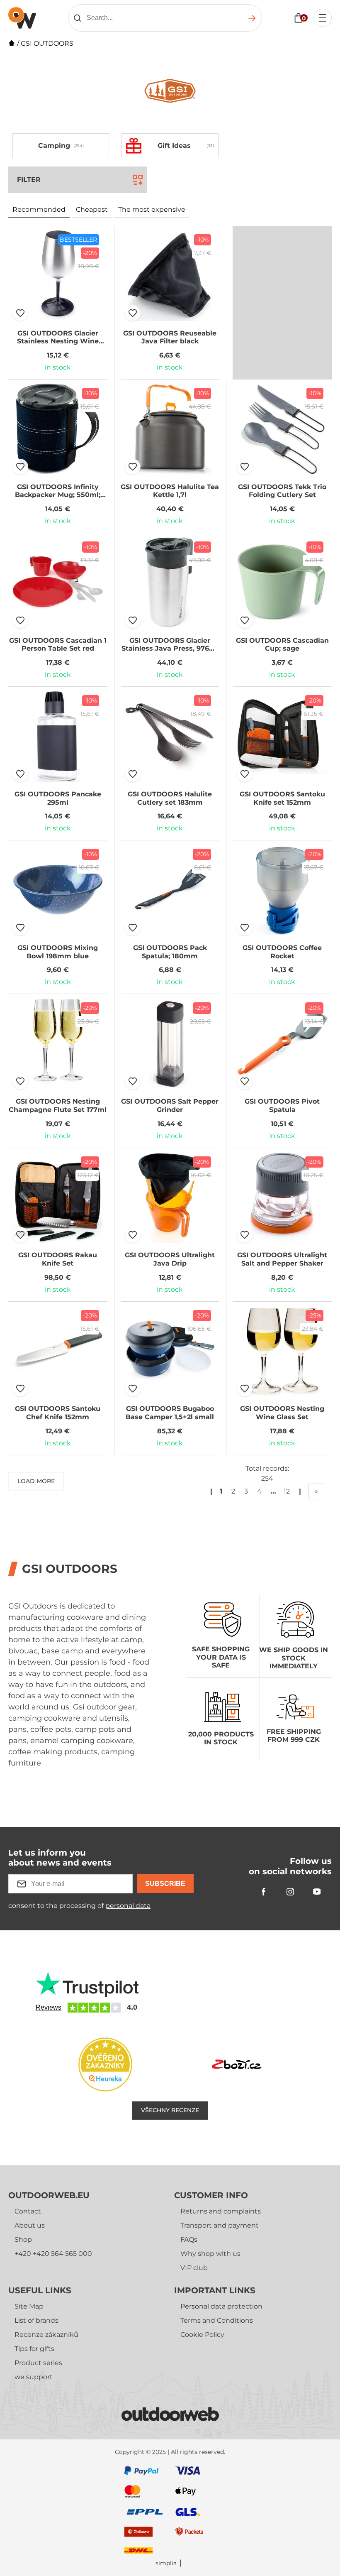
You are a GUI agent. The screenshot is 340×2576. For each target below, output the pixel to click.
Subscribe (165, 1884)
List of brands (36, 2320)
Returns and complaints (221, 2211)
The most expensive (152, 209)
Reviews (49, 2007)
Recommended (39, 209)
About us (30, 2225)
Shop (23, 2239)
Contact (28, 2211)
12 (287, 1491)
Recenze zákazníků (46, 2335)
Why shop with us (210, 2254)
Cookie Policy (202, 2335)
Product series (38, 2363)
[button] (20, 313)
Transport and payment (220, 2225)
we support (34, 2377)
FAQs (189, 2239)
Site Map (29, 2306)
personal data (128, 1906)
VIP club (194, 2268)
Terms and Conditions (217, 2320)
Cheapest (92, 209)
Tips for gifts (34, 2349)
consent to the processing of (79, 1906)
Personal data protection (221, 2306)
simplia (166, 2563)
